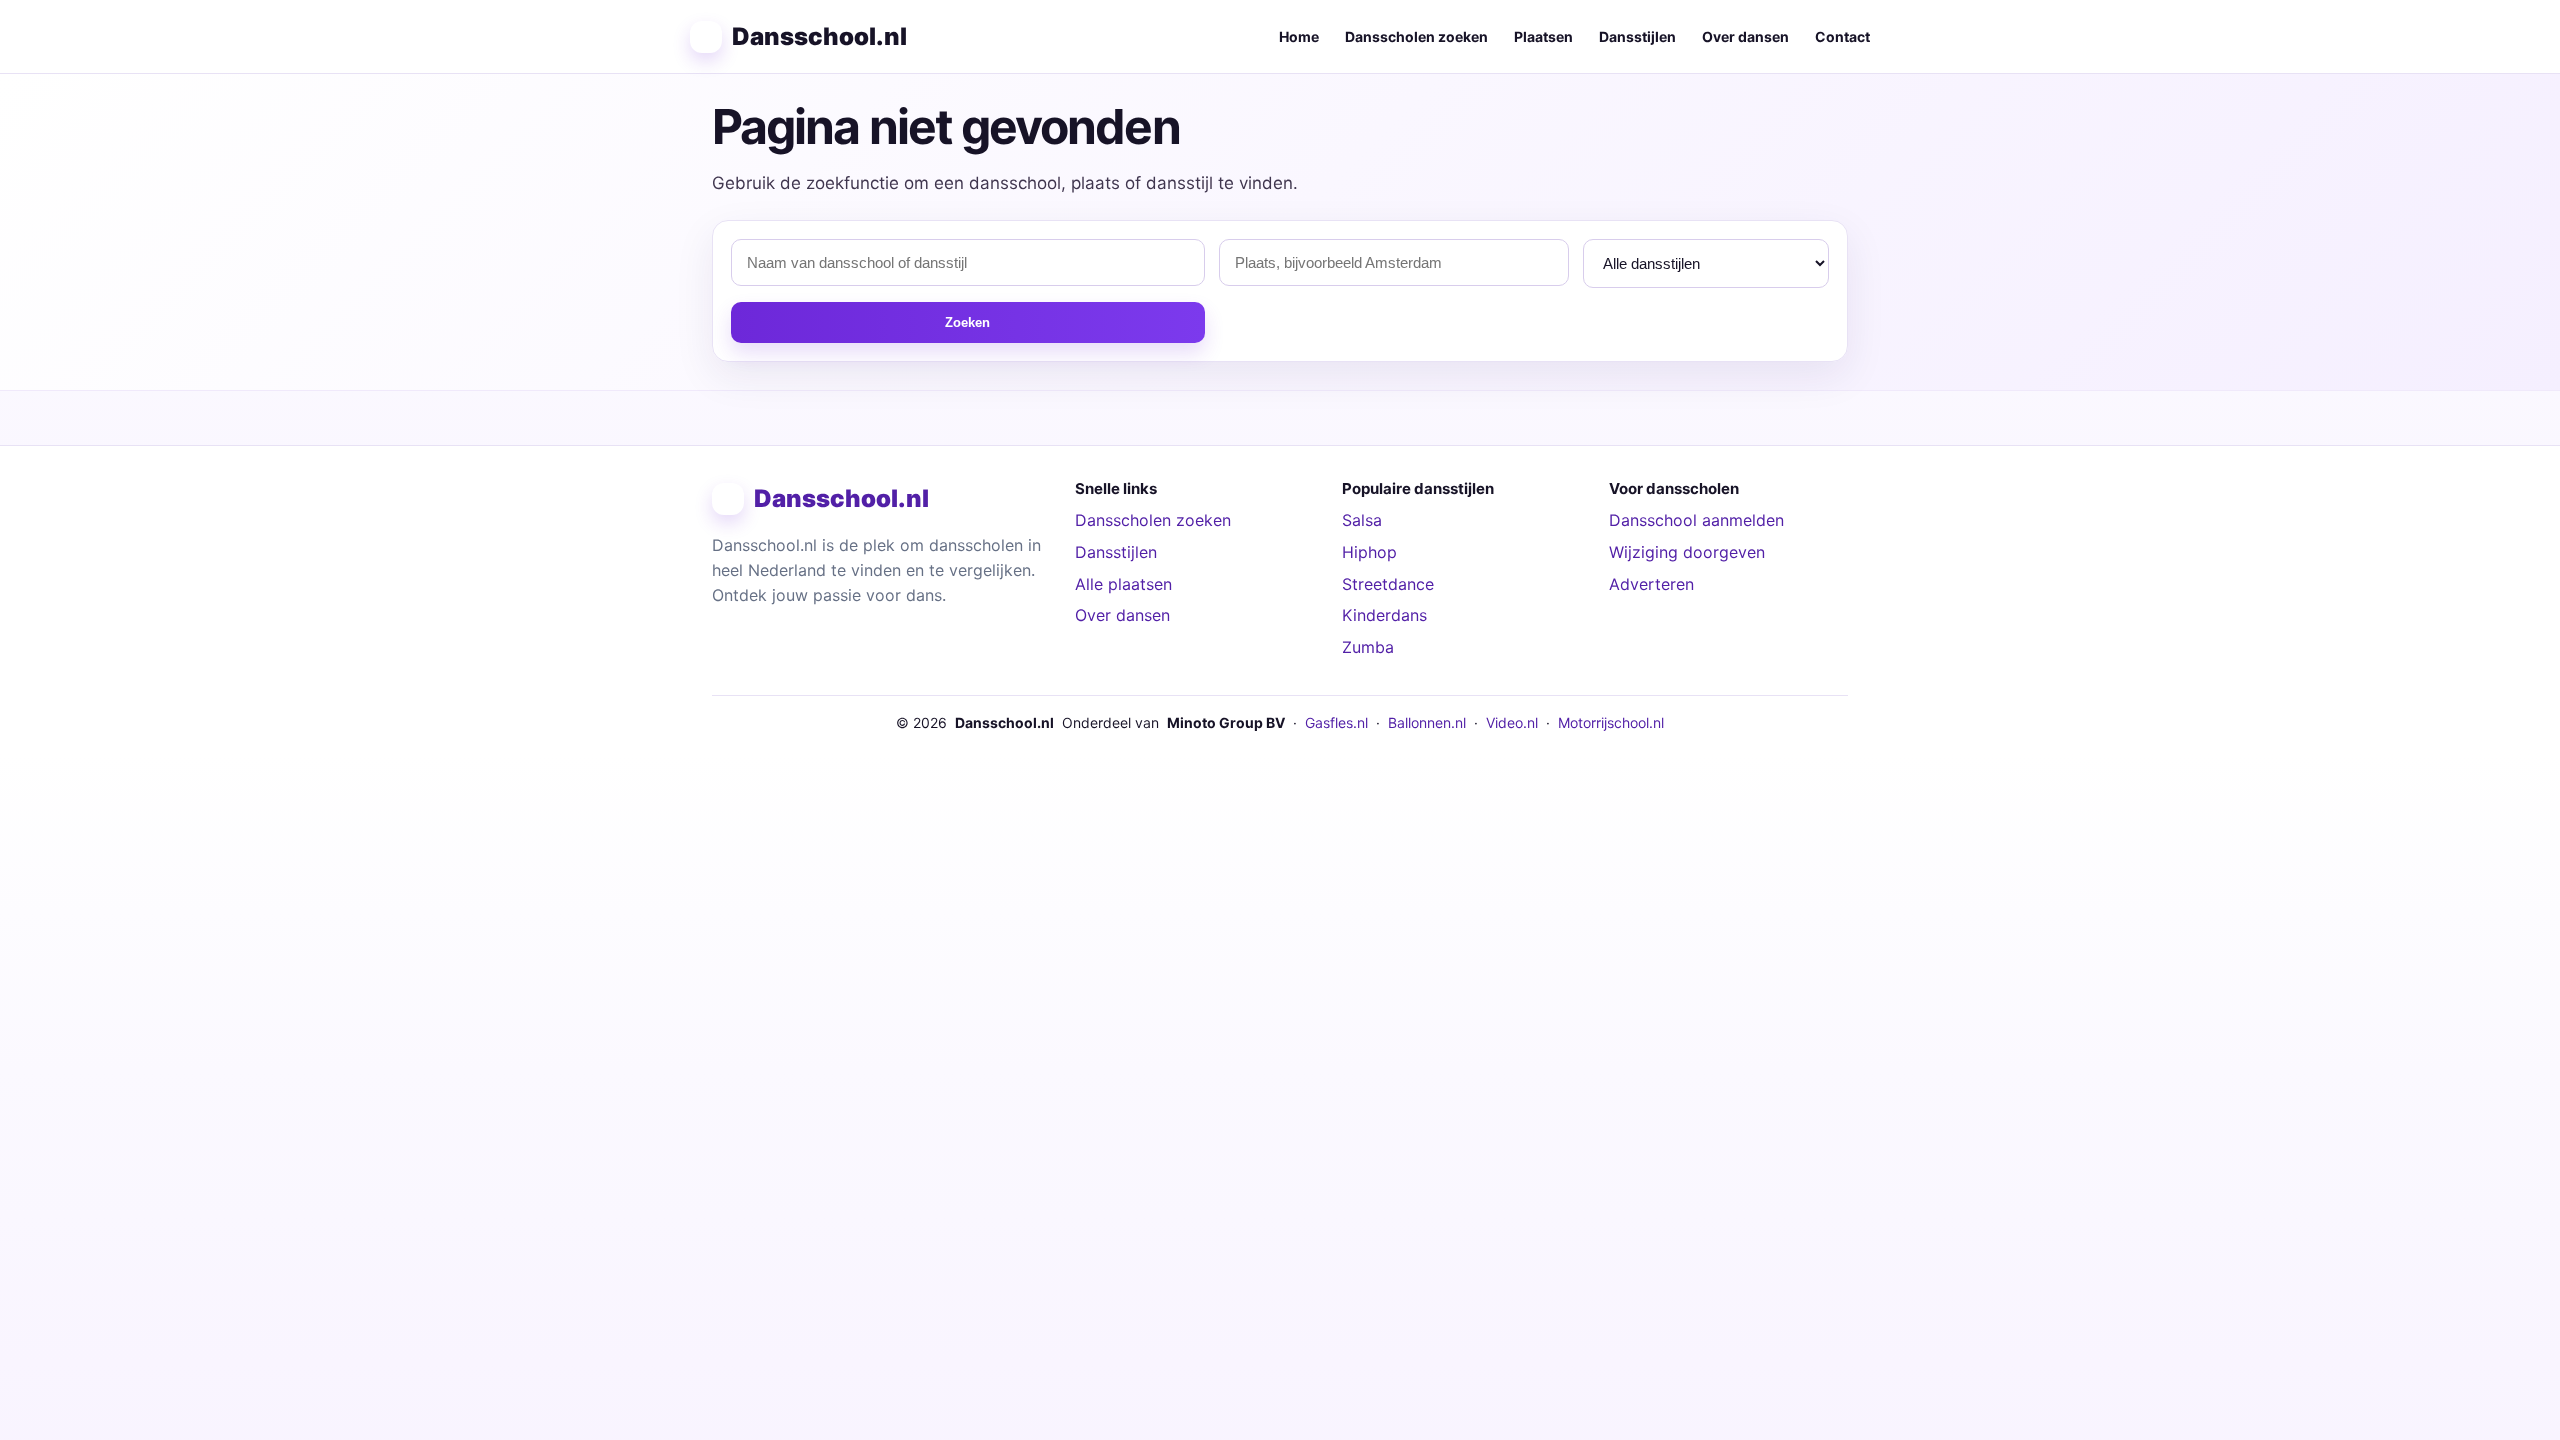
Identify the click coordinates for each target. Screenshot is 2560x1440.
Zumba (1368, 647)
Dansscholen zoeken (1416, 36)
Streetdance (1388, 584)
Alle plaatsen (1123, 584)
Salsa (1362, 520)
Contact (1842, 36)
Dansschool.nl (819, 36)
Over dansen (1745, 36)
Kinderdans (1384, 615)
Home (1299, 36)
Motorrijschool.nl (1611, 722)
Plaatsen (1543, 36)
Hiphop (1369, 552)
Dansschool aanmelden (1696, 520)
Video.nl (1512, 722)
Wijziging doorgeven (1687, 552)
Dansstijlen (1637, 36)
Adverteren (1651, 584)
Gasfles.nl (1336, 722)
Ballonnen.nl (1427, 722)
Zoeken (967, 322)
